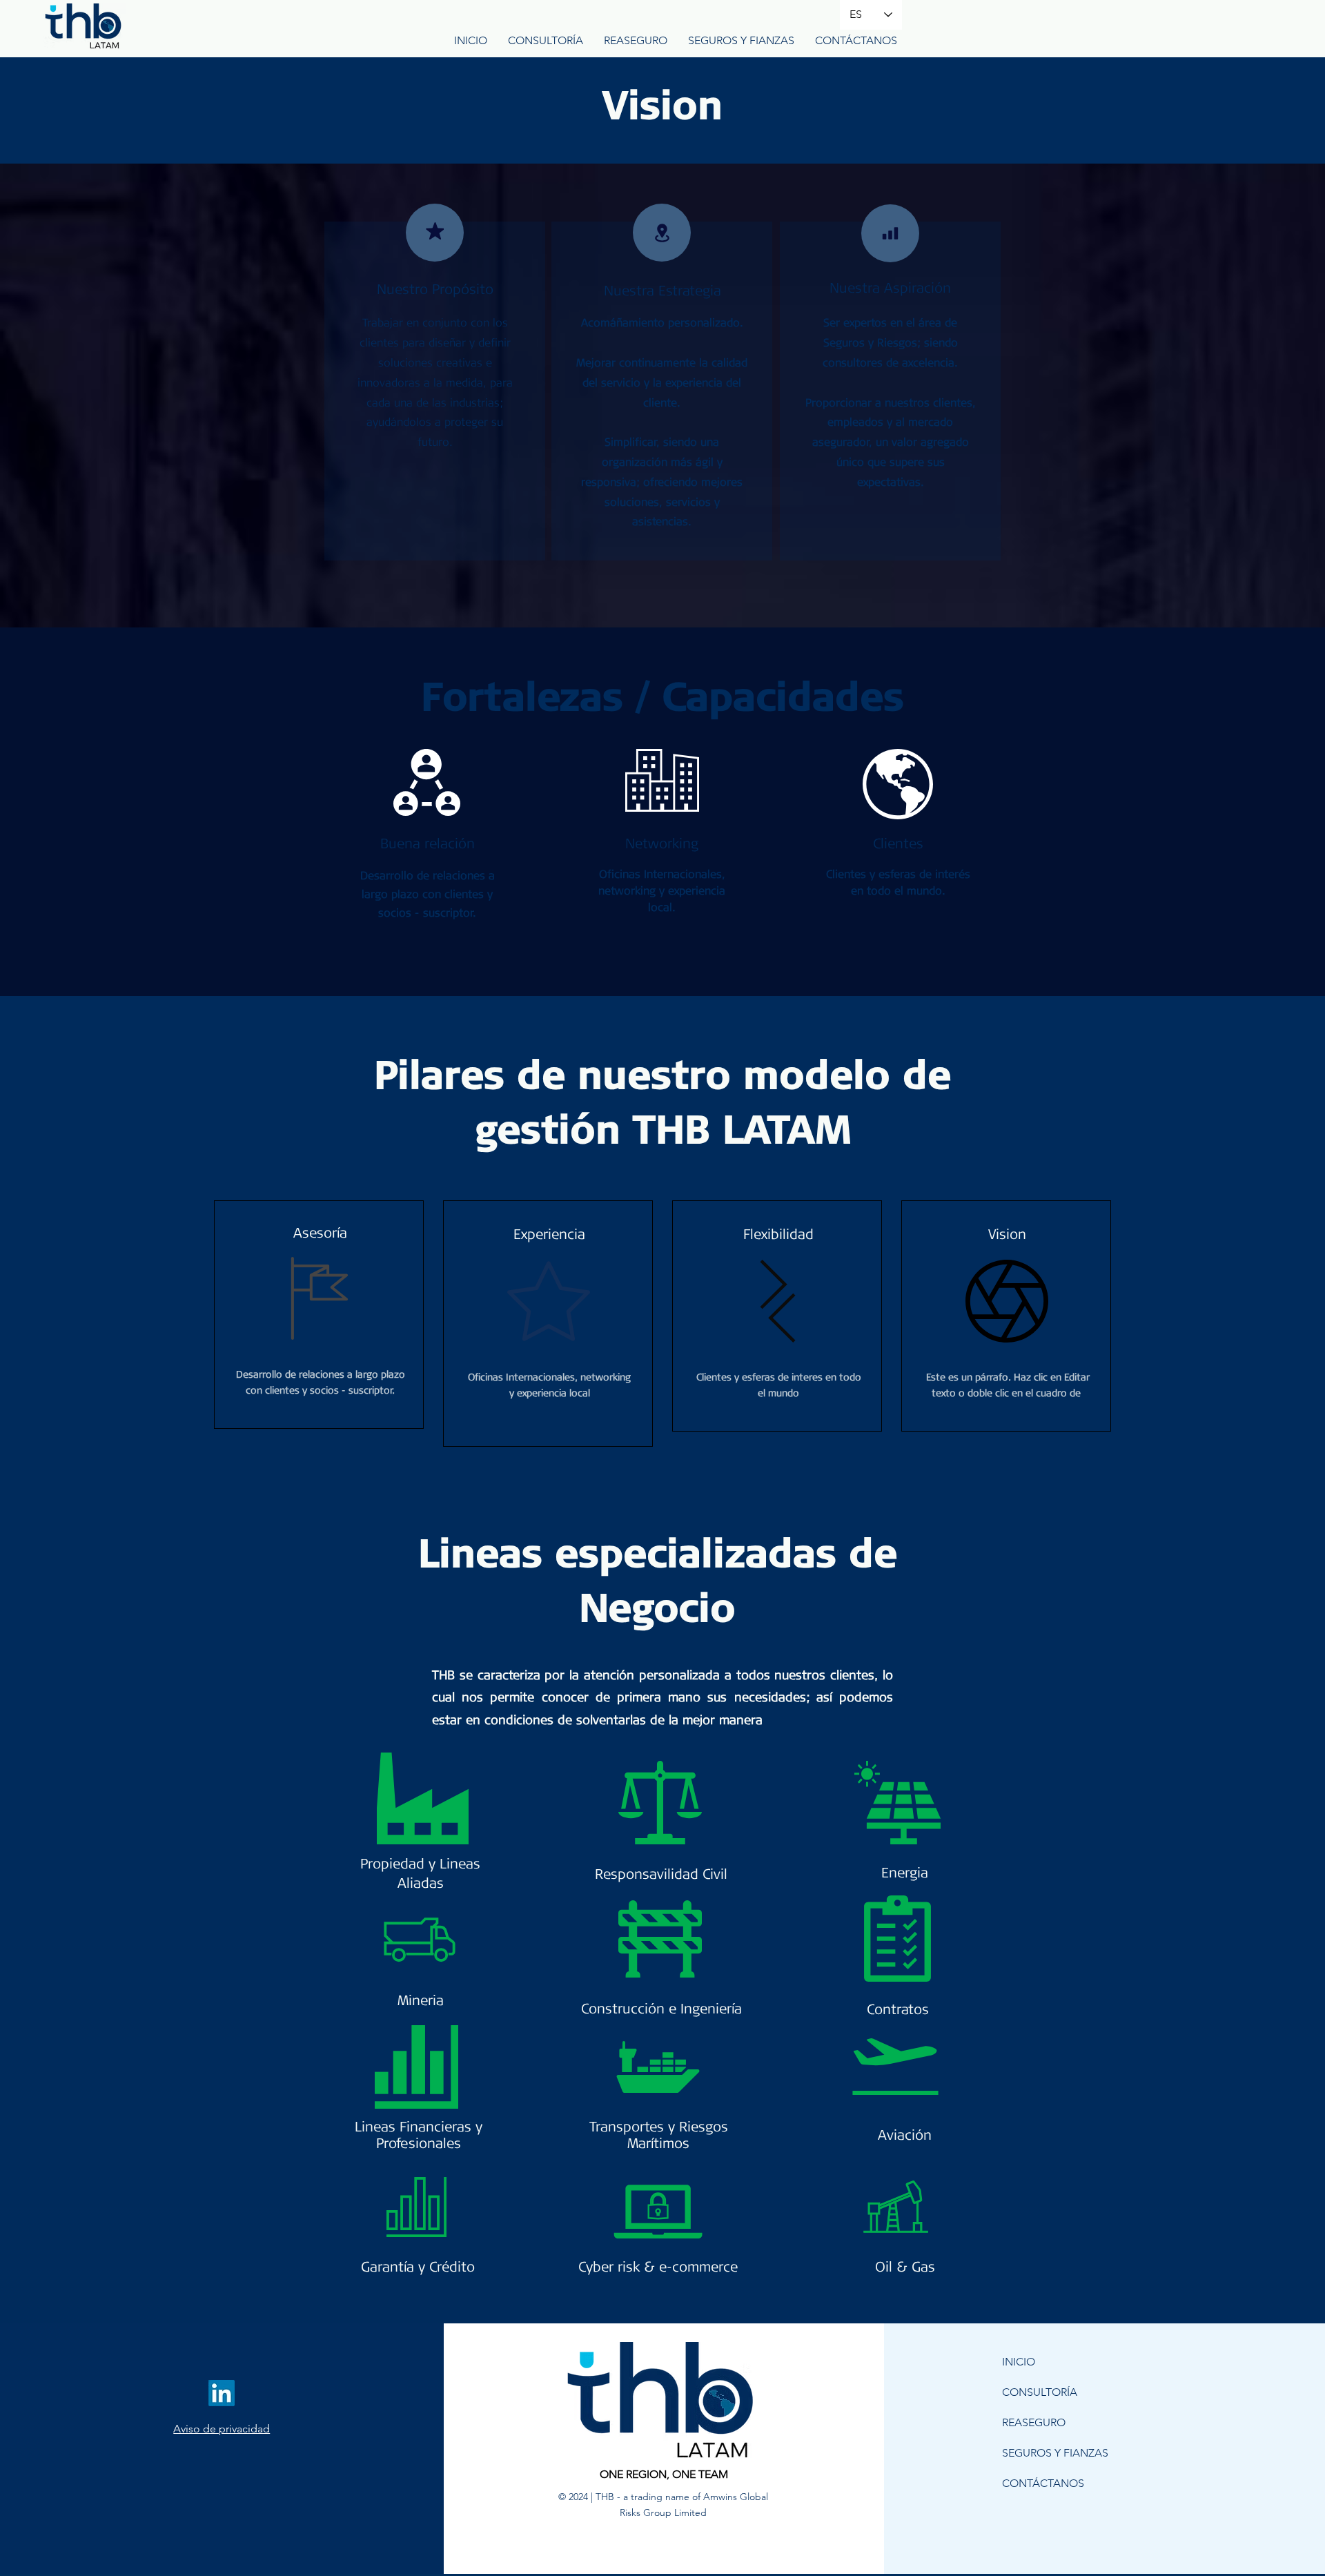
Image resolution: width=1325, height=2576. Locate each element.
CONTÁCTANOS (1043, 2483)
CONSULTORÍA (1040, 2392)
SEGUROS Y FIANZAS (1055, 2453)
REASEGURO (1034, 2422)
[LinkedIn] (222, 2393)
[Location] (662, 233)
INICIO (1019, 2362)
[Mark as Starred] (435, 231)
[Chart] (890, 233)
